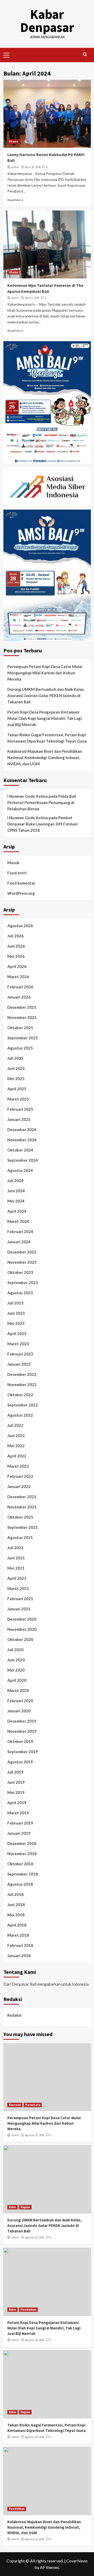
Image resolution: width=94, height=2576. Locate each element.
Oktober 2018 (20, 1864)
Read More (15, 200)
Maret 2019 (18, 1813)
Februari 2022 (20, 1476)
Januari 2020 (19, 1711)
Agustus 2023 (20, 1293)
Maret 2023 (18, 1344)
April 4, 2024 (32, 298)
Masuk (13, 863)
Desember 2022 (22, 1374)
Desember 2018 (22, 1843)
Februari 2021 (20, 1599)
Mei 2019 (16, 1792)
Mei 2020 (16, 1670)
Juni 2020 (16, 1660)
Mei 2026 (16, 956)
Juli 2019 (15, 1772)
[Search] (85, 55)
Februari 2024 (20, 1232)
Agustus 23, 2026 (34, 2237)
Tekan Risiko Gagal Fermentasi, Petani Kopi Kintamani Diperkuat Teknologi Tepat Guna (47, 738)
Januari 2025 (19, 1119)
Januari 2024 (19, 1242)
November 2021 (22, 1507)
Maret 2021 (18, 1588)
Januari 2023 (19, 1364)
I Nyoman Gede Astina (28, 796)
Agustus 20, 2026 (34, 2340)
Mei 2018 (16, 1915)
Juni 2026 (16, 946)
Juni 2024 (16, 1191)
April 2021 (17, 1578)
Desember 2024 (22, 1130)
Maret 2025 (18, 1099)
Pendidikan (28, 2310)
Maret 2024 (18, 1221)
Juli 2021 (15, 1548)
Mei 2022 (16, 1446)
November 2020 (22, 1629)
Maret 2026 (18, 977)
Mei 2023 (16, 1323)
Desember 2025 (22, 1007)
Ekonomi (15, 2105)
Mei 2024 (16, 1201)
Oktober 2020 (20, 1639)
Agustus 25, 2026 (34, 2135)
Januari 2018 (19, 1956)
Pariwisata (33, 2105)
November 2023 (22, 1262)
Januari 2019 (19, 1833)
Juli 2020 (15, 1650)
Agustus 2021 (20, 1537)
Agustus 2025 (20, 1048)
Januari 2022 (19, 1486)
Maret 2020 (18, 1690)
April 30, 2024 (33, 167)
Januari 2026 (19, 997)
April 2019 (17, 1803)
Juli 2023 (15, 1303)
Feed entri (17, 873)
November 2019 (22, 1731)
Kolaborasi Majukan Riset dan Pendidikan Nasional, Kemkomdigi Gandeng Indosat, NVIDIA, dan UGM (45, 757)
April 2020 (17, 1680)
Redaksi (14, 2015)
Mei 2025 (16, 1079)
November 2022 (22, 1384)
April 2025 (17, 1089)
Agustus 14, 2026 (34, 2539)
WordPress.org (21, 893)
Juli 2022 (15, 1425)
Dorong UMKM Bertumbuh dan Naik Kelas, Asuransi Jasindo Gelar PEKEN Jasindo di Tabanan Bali (46, 696)
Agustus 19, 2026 (34, 2437)
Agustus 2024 (20, 1170)
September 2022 (23, 1405)
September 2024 (23, 1160)
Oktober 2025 (20, 1028)
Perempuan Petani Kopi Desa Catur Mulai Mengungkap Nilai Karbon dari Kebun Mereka (45, 673)
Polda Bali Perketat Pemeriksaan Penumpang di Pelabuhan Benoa (42, 802)
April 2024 (17, 1211)
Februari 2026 (20, 987)
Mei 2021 (16, 1568)
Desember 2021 (22, 1497)
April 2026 (17, 966)
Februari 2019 (20, 1823)
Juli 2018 (15, 1894)
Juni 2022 (16, 1435)
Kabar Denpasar (47, 21)
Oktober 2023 (20, 1272)
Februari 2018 (20, 1945)
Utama (13, 141)
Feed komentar (21, 883)
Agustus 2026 (20, 926)
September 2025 (23, 1038)
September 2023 (23, 1283)
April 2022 (17, 1456)
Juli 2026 (15, 936)
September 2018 (23, 1874)
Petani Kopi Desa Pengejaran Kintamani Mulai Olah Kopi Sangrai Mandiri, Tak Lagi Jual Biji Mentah (45, 718)
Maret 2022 (18, 1466)
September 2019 (23, 1752)
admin (15, 167)
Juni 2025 (16, 1068)
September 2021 (23, 1527)
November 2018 (22, 1854)
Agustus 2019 (20, 1762)
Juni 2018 (16, 1905)
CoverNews (77, 2561)
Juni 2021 (16, 1558)
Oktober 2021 (20, 1517)
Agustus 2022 (20, 1415)
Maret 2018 (18, 1935)
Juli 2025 (15, 1058)
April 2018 (17, 1925)
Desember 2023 (22, 1252)
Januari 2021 (19, 1609)
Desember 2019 (22, 1721)
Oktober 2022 (20, 1395)
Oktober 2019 (20, 1741)
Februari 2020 (20, 1701)
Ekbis (13, 2207)
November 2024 (22, 1140)
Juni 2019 (16, 1782)
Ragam (25, 2207)
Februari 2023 (20, 1354)
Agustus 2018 (20, 1884)
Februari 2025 (20, 1109)
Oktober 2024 (20, 1150)
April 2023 (17, 1333)
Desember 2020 (22, 1619)
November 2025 (22, 1017)
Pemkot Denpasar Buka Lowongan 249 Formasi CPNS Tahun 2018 (42, 824)
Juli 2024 (15, 1181)
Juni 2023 (16, 1313)
